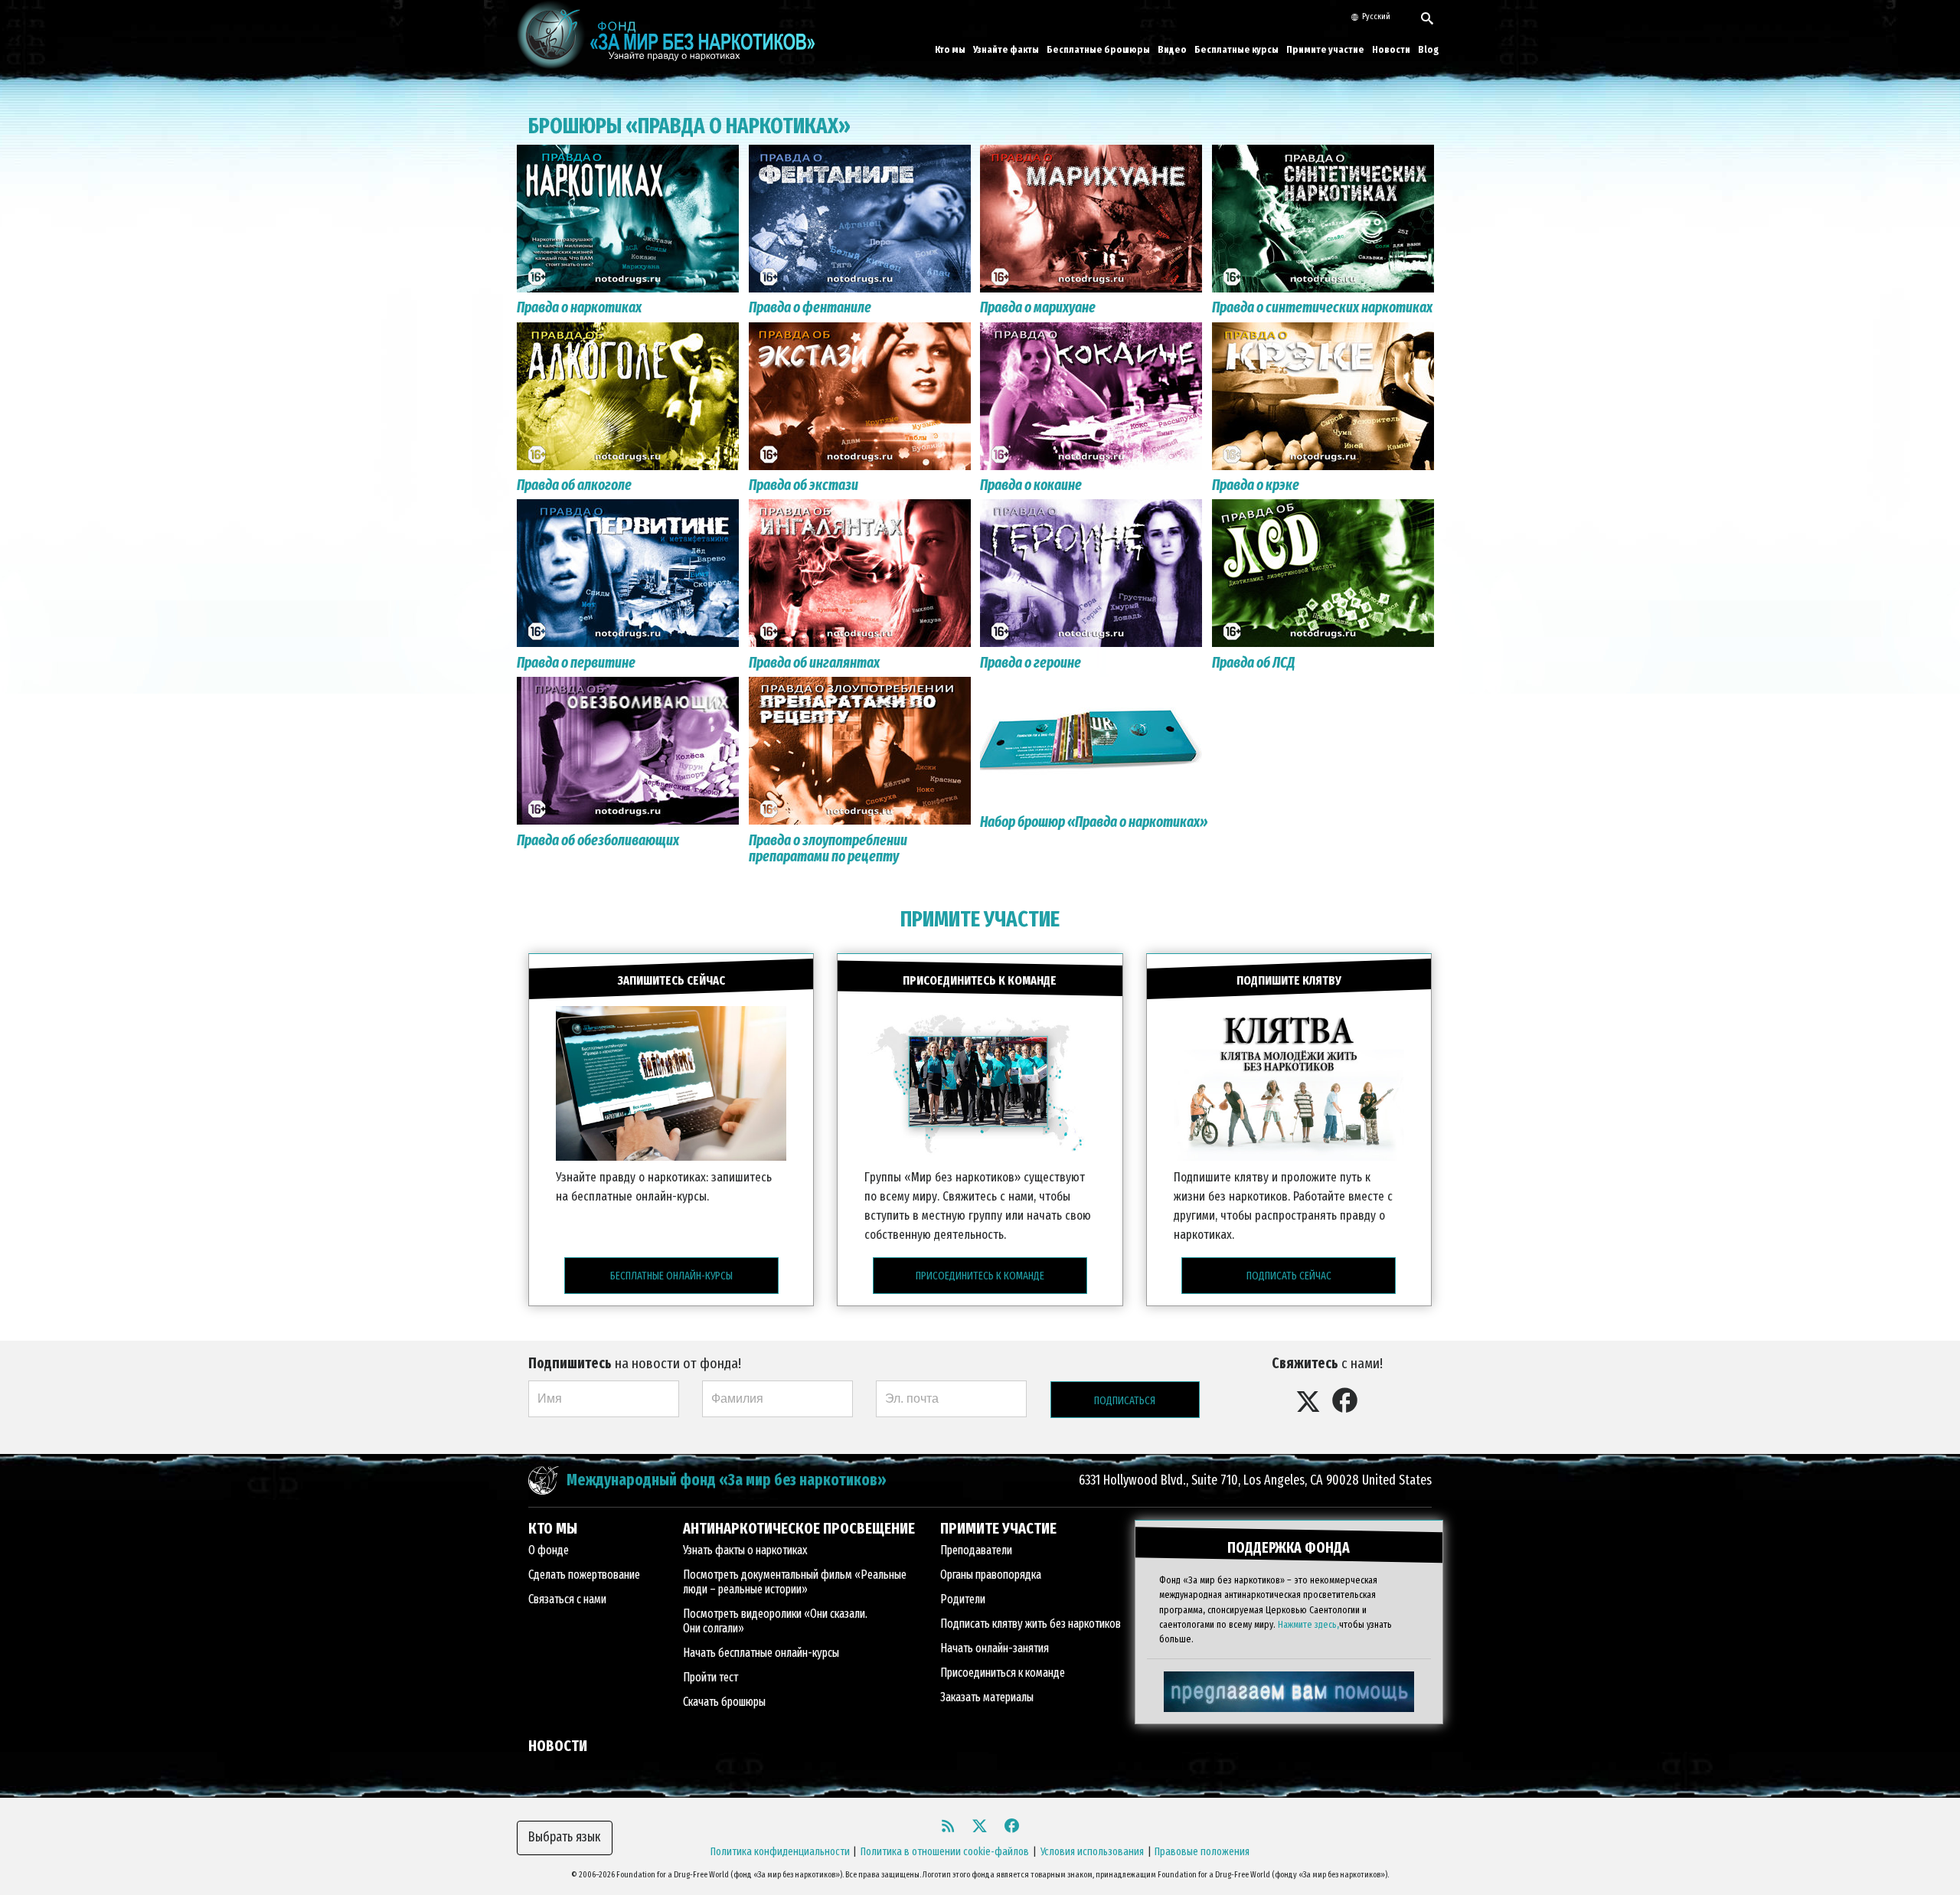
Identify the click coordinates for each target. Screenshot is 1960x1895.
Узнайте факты (1006, 49)
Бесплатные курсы (1236, 49)
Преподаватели (976, 1550)
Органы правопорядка (991, 1575)
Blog (1429, 49)
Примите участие (1325, 49)
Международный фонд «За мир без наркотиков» (727, 1480)
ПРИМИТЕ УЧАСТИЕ (980, 919)
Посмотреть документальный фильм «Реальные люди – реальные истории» (795, 1582)
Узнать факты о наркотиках (745, 1550)
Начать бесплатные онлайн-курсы (761, 1653)
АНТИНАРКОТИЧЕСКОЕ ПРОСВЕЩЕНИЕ (799, 1528)
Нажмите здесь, (1308, 1624)
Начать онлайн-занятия (995, 1648)
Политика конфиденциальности (780, 1852)
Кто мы (950, 49)
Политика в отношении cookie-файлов (945, 1852)
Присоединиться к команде (1003, 1673)
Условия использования (1092, 1852)
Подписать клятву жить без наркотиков (1031, 1624)
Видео (1172, 49)
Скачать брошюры (724, 1702)
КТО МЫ (553, 1528)
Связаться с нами (567, 1599)
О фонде (549, 1550)
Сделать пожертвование (584, 1575)
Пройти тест (710, 1677)
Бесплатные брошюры (1098, 49)
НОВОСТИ (558, 1746)
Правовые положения (1202, 1852)
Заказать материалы (987, 1697)
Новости (1391, 49)
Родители (963, 1599)
